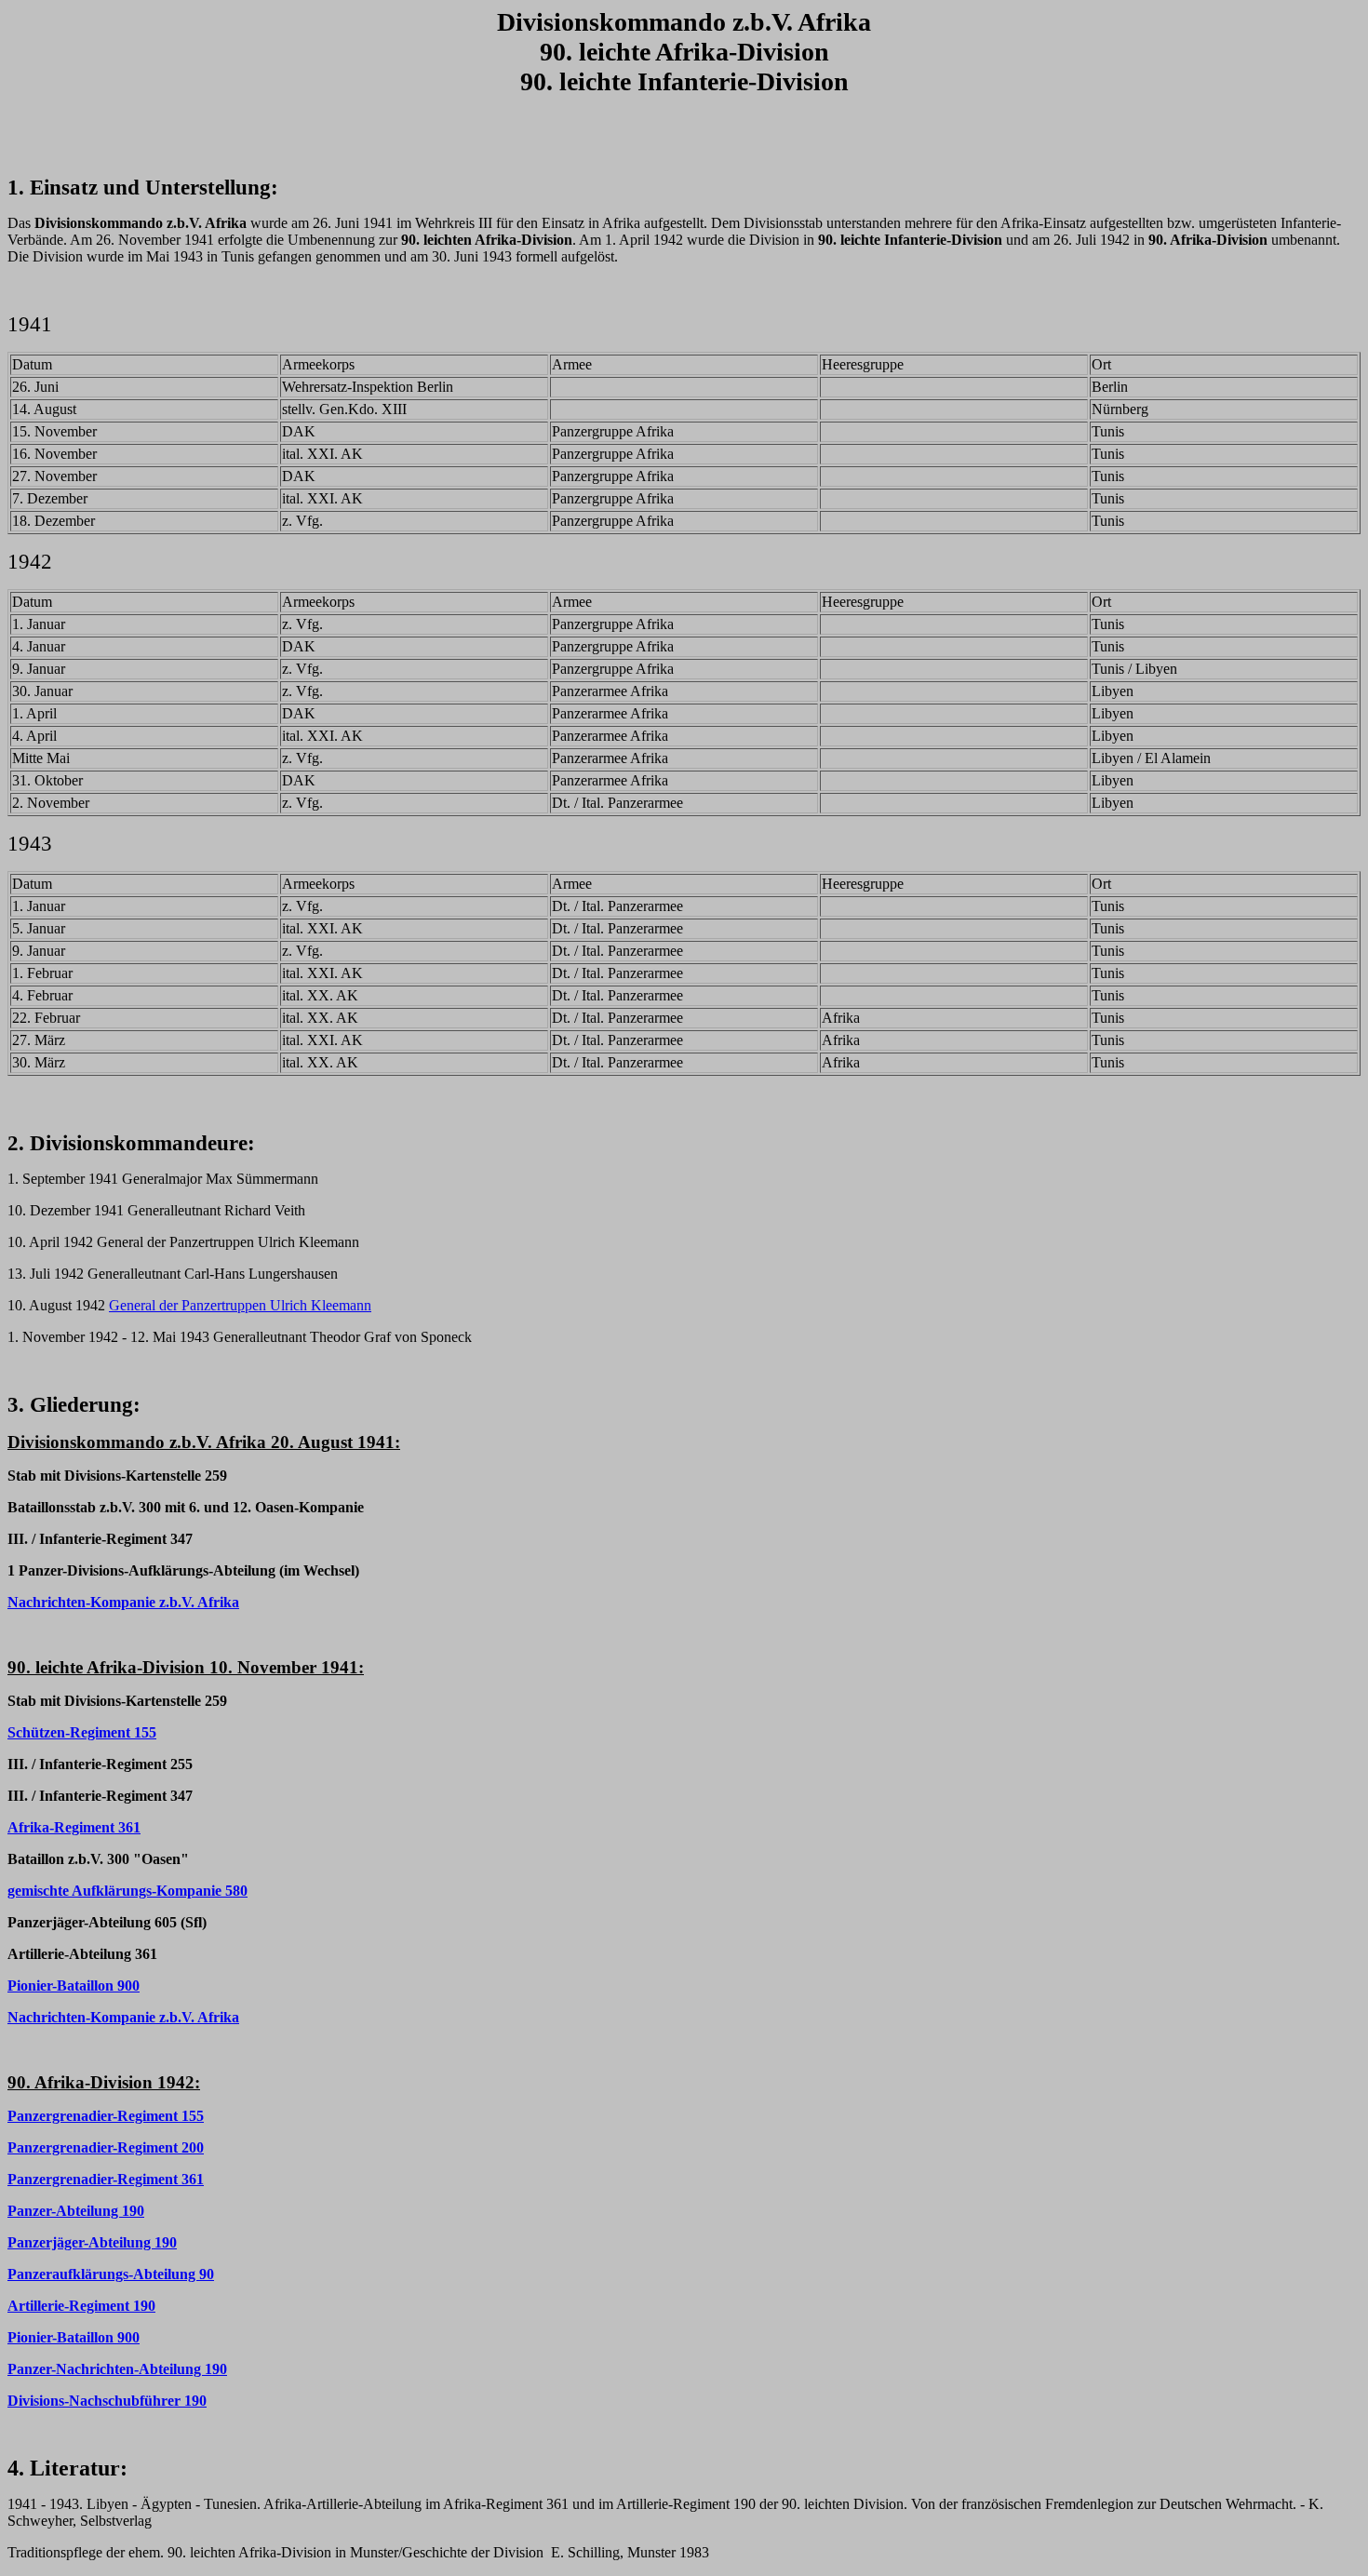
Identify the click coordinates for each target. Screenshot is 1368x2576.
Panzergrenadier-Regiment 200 (106, 2147)
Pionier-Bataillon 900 (74, 1986)
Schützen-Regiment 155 (82, 1732)
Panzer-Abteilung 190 (76, 2211)
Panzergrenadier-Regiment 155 (106, 2116)
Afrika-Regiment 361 (74, 1827)
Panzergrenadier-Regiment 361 (106, 2179)
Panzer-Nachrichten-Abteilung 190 (117, 2369)
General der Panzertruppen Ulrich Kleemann (240, 1305)
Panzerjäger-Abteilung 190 (92, 2242)
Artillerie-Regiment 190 (81, 2306)
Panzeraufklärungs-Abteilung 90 (111, 2274)
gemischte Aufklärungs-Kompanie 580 (127, 1891)
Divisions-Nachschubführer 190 (107, 2401)
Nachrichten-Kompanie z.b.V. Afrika (123, 1602)
